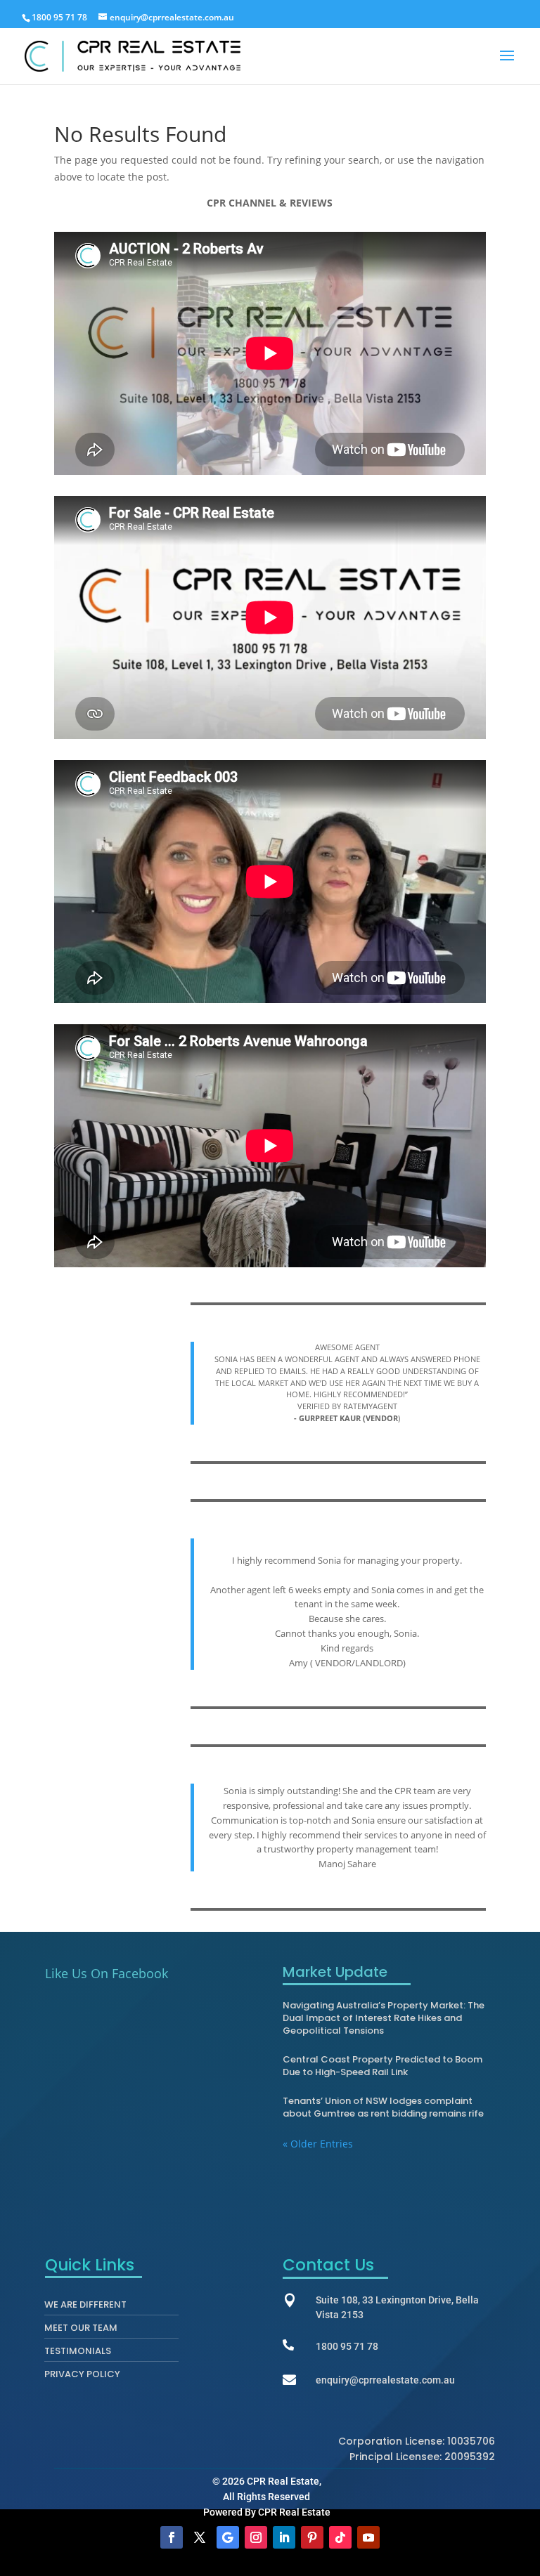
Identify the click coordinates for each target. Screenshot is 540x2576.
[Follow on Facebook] (172, 2537)
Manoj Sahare (347, 1864)
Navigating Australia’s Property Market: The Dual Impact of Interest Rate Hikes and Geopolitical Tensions (384, 2018)
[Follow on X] (200, 2537)
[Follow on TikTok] (340, 2537)
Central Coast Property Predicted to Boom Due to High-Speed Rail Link (382, 2066)
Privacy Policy (82, 2377)
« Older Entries (318, 2144)
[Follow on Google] (228, 2537)
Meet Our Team (81, 2331)
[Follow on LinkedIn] (284, 2537)
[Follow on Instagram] (256, 2537)
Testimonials (78, 2354)
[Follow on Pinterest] (312, 2537)
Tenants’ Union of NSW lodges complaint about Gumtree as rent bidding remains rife (383, 2107)
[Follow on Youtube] (368, 2537)
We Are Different (85, 2308)
